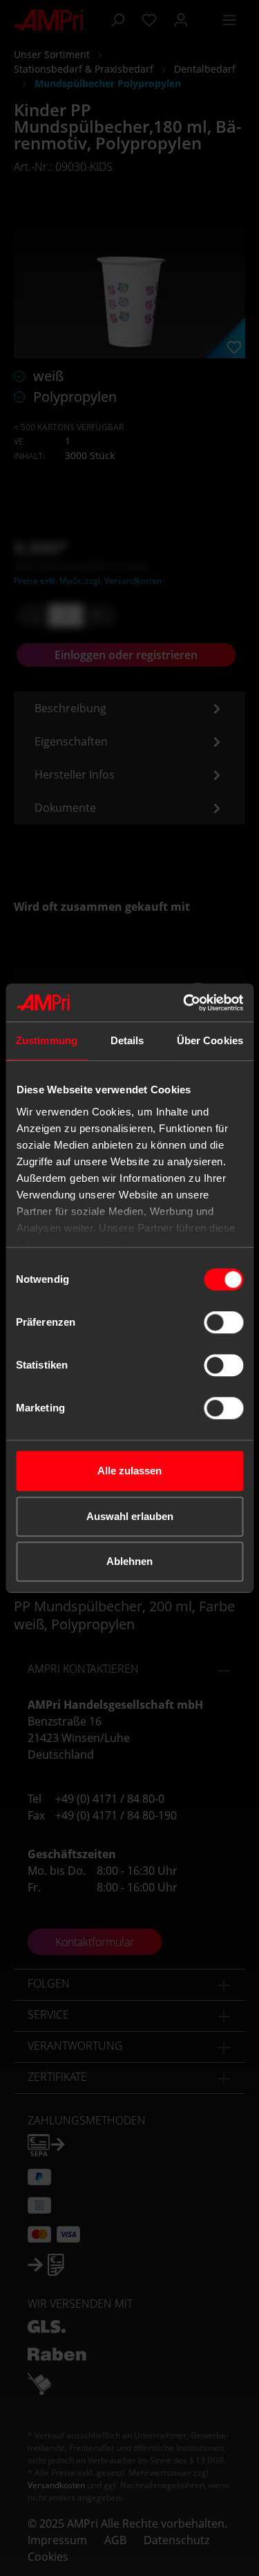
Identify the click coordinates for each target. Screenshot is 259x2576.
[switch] (223, 1322)
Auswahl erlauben (130, 1516)
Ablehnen (129, 1561)
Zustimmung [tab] (47, 1040)
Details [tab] (127, 1040)
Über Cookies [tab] (210, 1040)
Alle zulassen (129, 1471)
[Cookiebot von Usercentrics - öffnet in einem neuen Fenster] (184, 1003)
